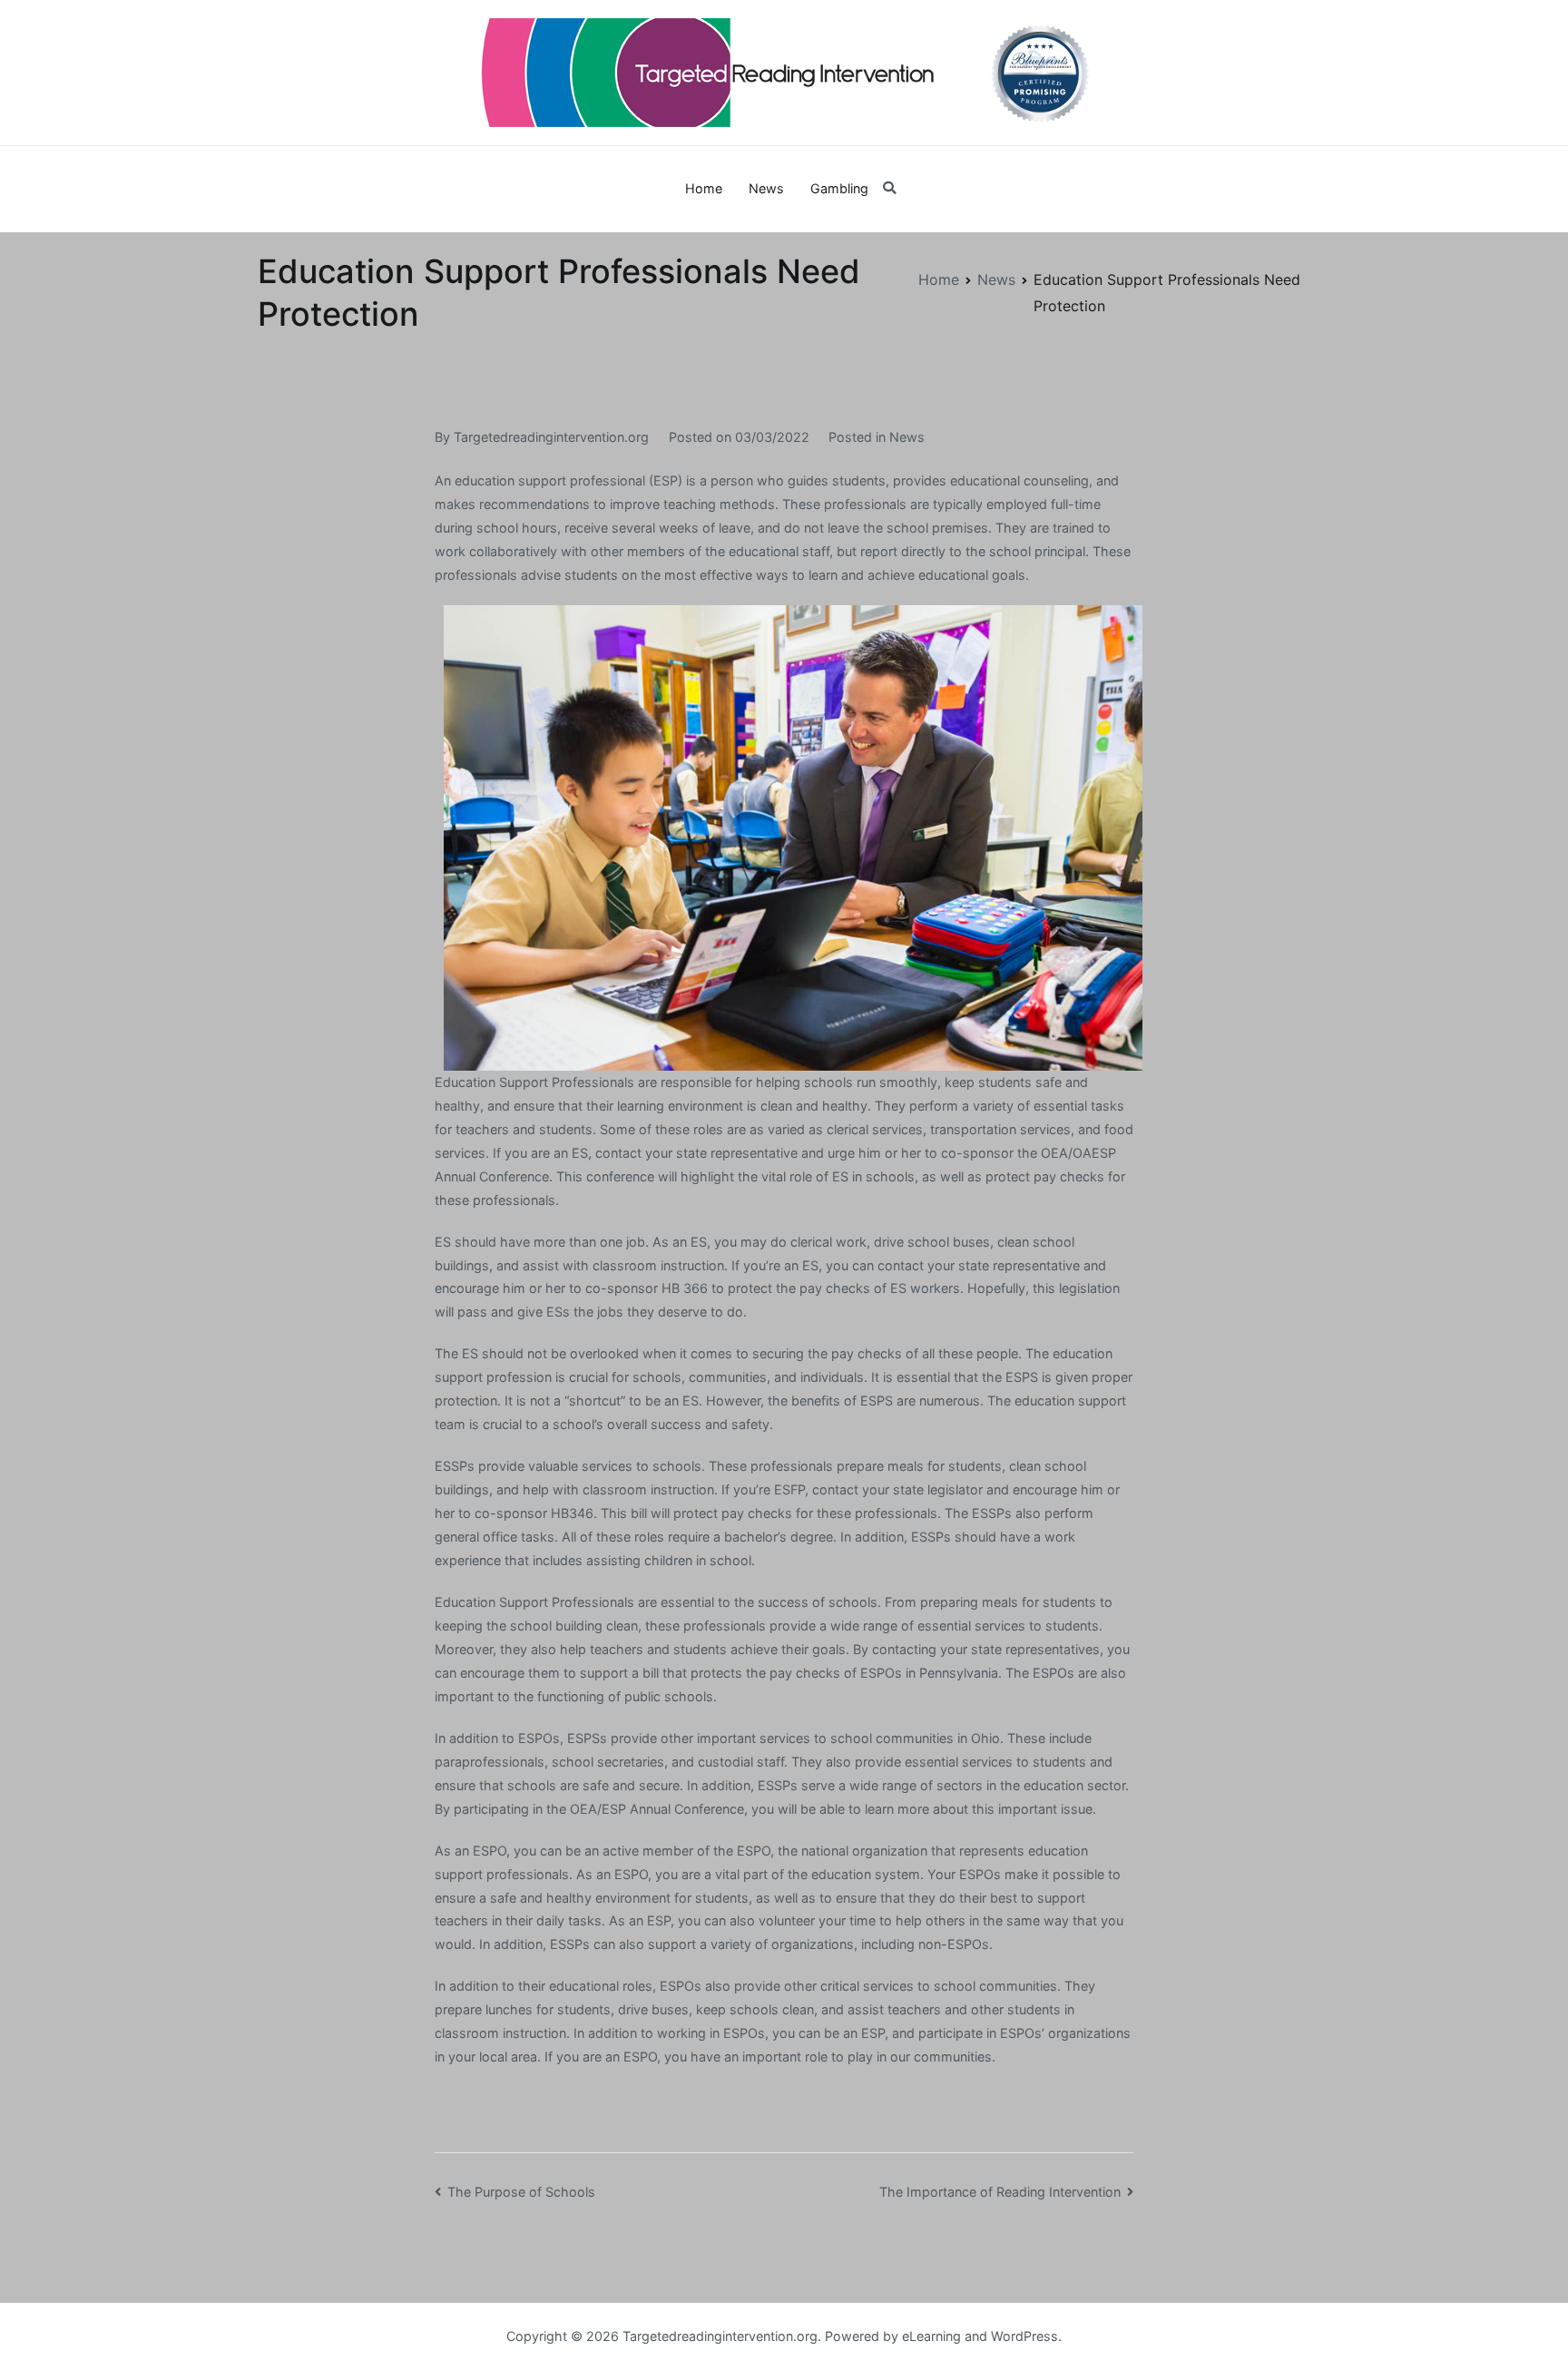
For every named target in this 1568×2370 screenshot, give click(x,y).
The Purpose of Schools (521, 2192)
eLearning (931, 2336)
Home (704, 188)
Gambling (839, 188)
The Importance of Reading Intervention (1000, 2192)
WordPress (1024, 2336)
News (766, 188)
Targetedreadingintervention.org (551, 437)
